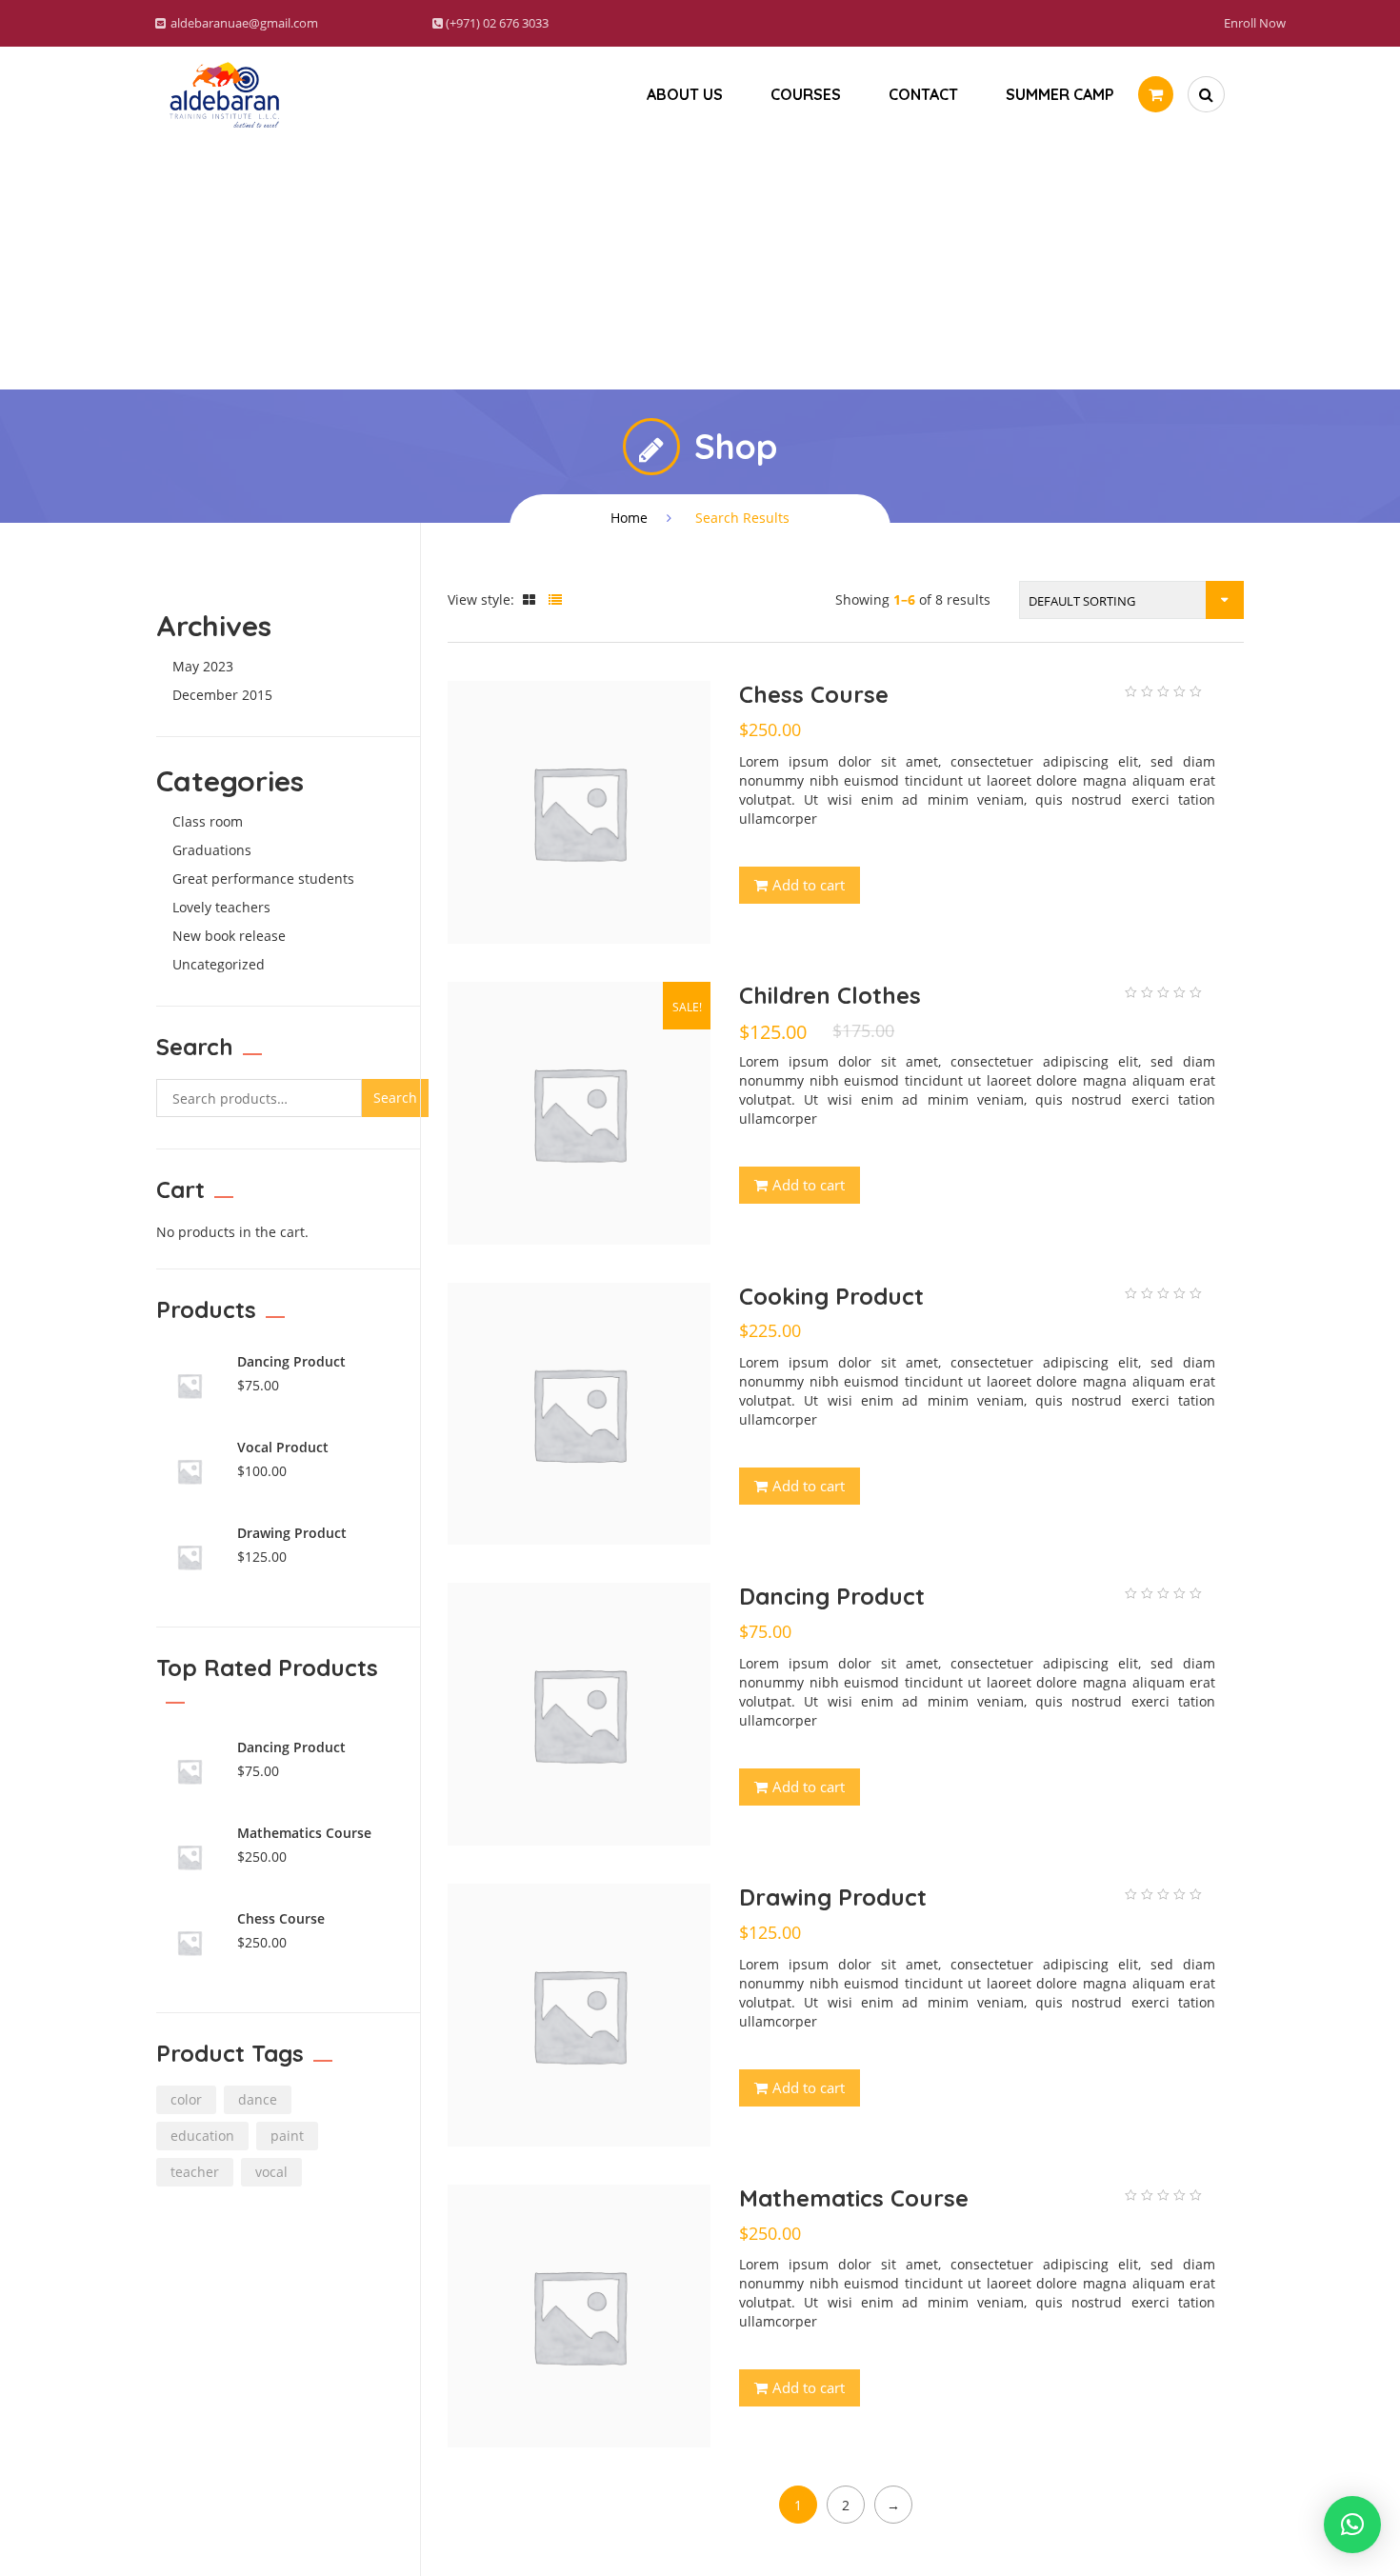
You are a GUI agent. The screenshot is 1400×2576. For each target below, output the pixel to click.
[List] (555, 599)
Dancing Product (832, 1596)
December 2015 (222, 695)
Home (629, 518)
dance (258, 2099)
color (186, 2099)
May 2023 (203, 666)
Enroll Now (1255, 23)
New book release (229, 936)
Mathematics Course (854, 2198)
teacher (195, 2172)
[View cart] (1156, 94)
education (202, 2136)
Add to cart (809, 885)
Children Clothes (830, 995)
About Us (685, 94)
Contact (923, 94)
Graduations (212, 850)
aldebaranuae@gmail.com (244, 23)
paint (287, 2136)
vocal (271, 2172)
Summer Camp (1060, 94)
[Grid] (529, 599)
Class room (208, 821)
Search (395, 1098)
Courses (806, 94)
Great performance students (263, 879)
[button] (1352, 2525)
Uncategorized (219, 964)
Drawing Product (833, 1897)
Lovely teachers (221, 907)
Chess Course (814, 694)
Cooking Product (831, 1296)
